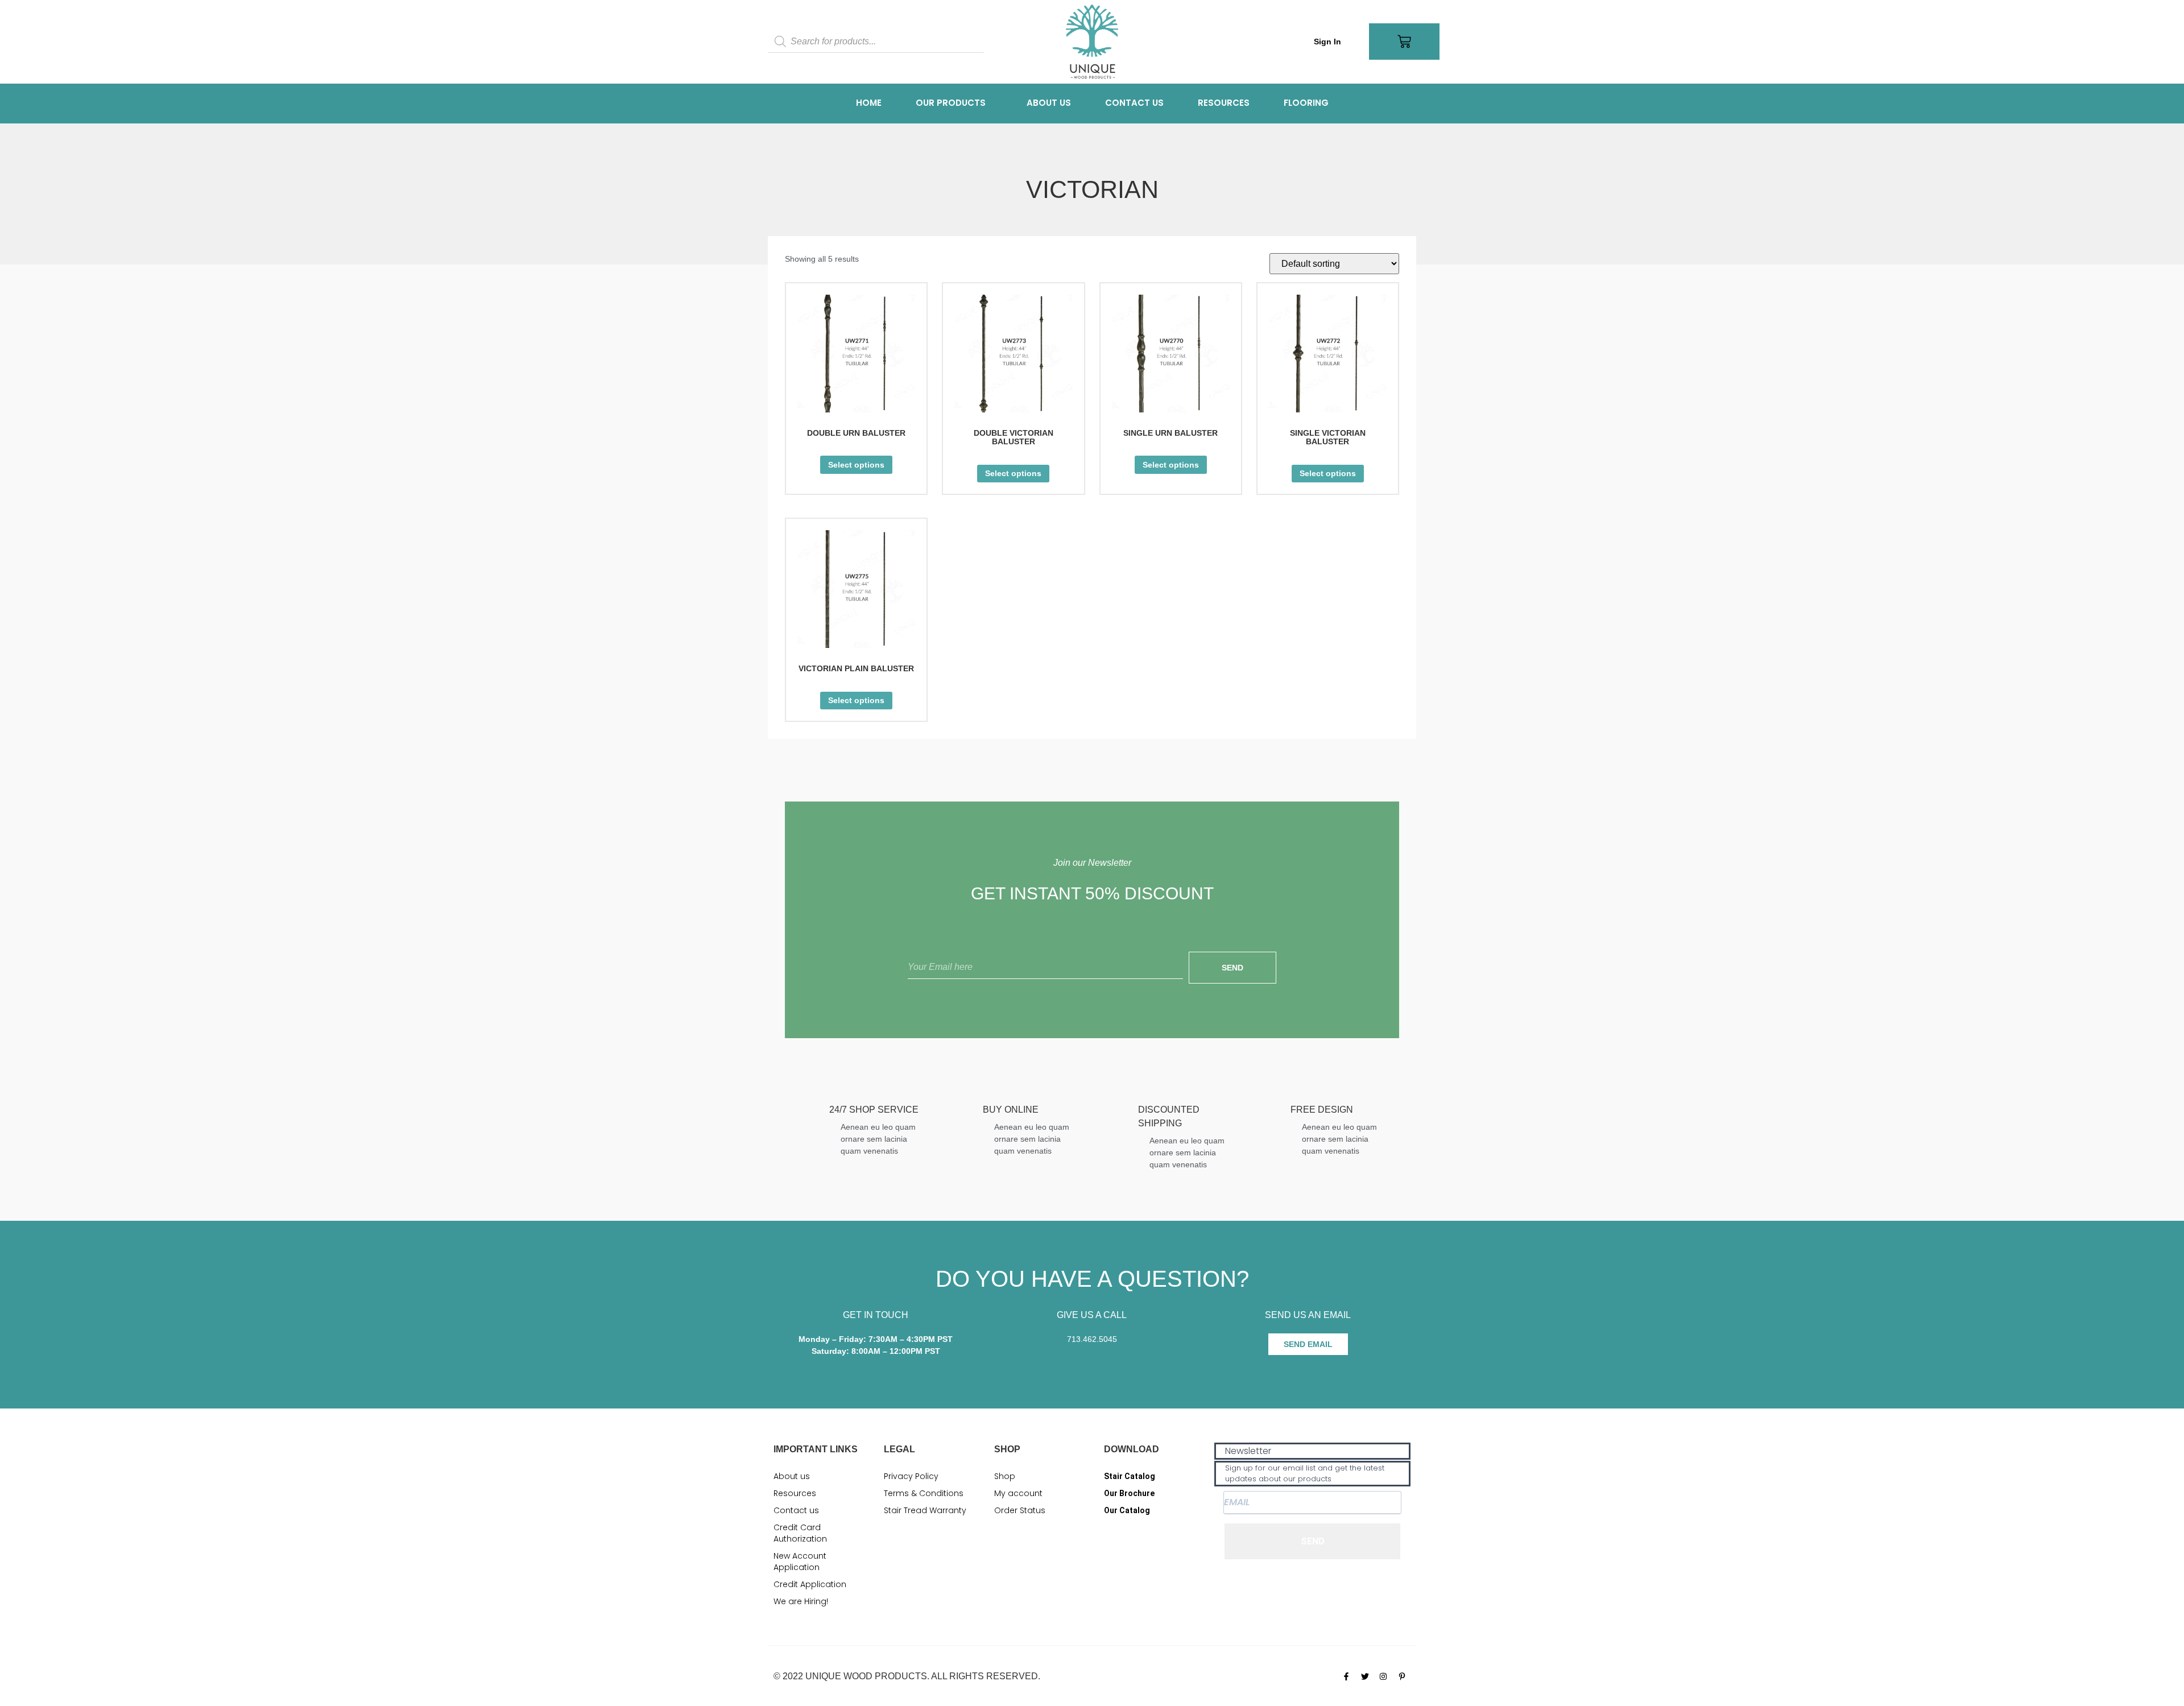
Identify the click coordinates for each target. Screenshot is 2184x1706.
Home (869, 103)
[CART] (1404, 42)
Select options (856, 465)
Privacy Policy (911, 1476)
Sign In (1327, 42)
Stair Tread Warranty (925, 1510)
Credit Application (810, 1584)
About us (1049, 103)
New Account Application (800, 1562)
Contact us (1134, 103)
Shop (1005, 1476)
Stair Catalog (1130, 1476)
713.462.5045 (1092, 1339)
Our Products (951, 103)
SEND (1313, 1541)
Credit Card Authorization (800, 1533)
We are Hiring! (801, 1601)
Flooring (1306, 103)
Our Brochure (1129, 1493)
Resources (1224, 103)
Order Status (1020, 1510)
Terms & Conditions (924, 1493)
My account (1018, 1493)
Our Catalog (1127, 1510)
